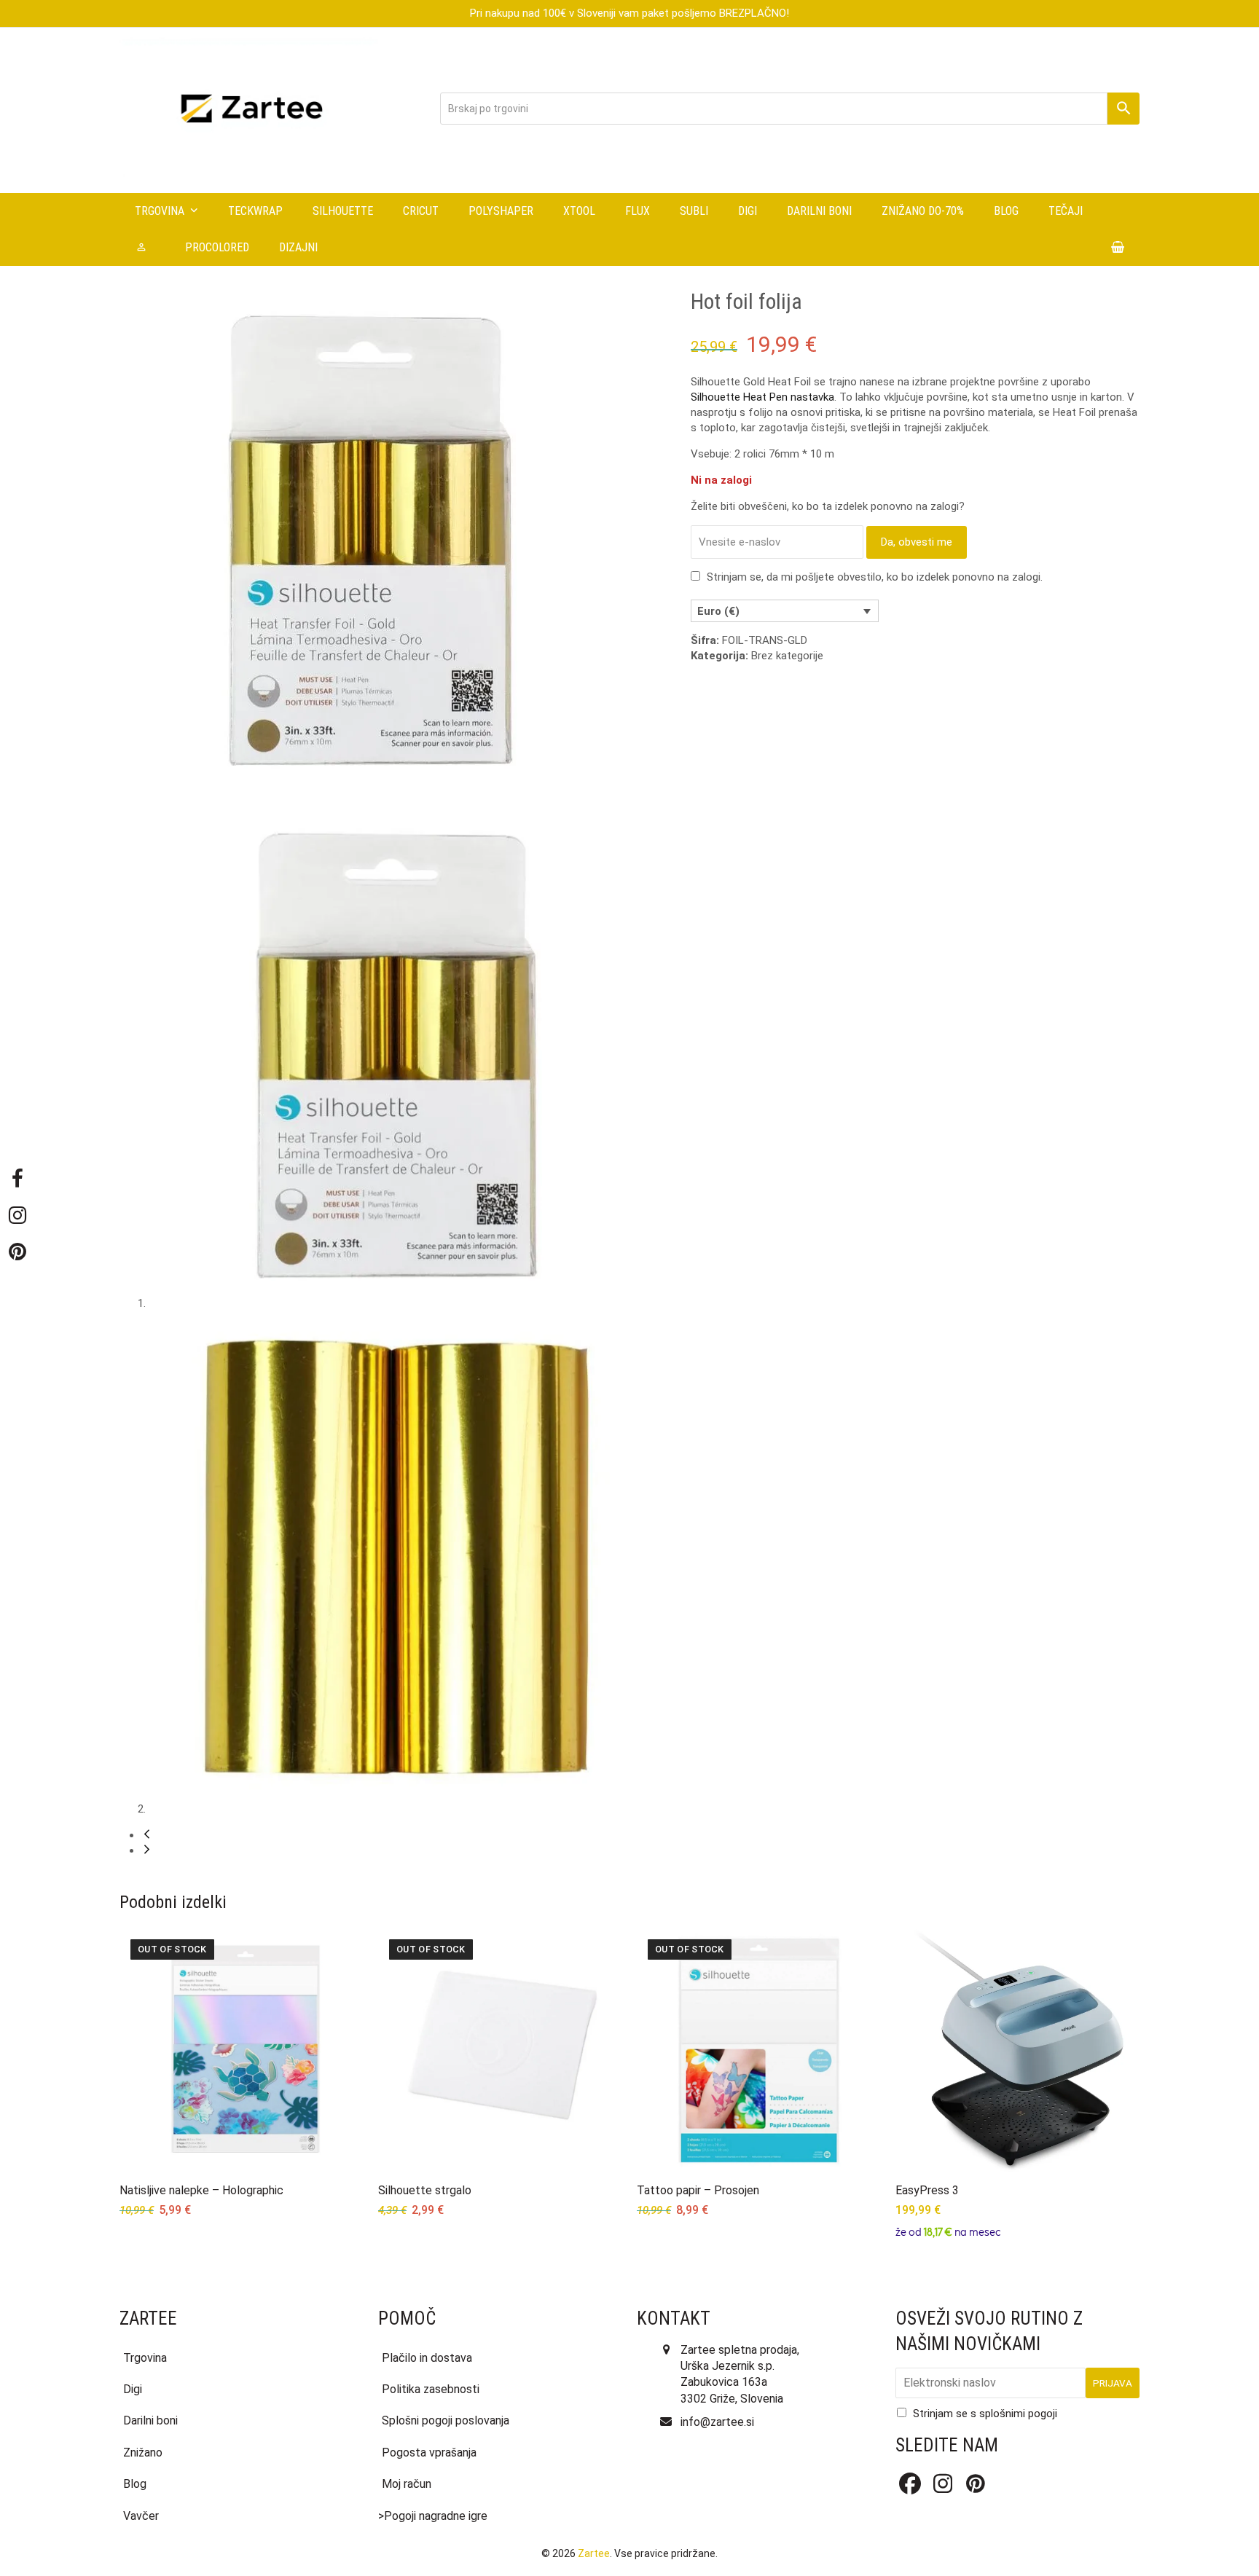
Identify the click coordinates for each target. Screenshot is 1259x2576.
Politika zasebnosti (431, 2389)
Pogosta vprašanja (429, 2453)
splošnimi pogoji (1018, 2414)
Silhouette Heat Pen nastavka (762, 397)
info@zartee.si (717, 2422)
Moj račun (407, 2484)
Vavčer (141, 2516)
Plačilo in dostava (427, 2358)
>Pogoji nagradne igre (433, 2516)
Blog (135, 2484)
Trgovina (145, 2358)
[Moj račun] (145, 248)
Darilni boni (150, 2420)
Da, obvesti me (917, 542)
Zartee (594, 2553)
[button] (1118, 248)
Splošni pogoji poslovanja (446, 2420)
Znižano (143, 2453)
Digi (133, 2389)
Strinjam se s (985, 2414)
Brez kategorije (787, 656)
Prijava (1113, 2383)
